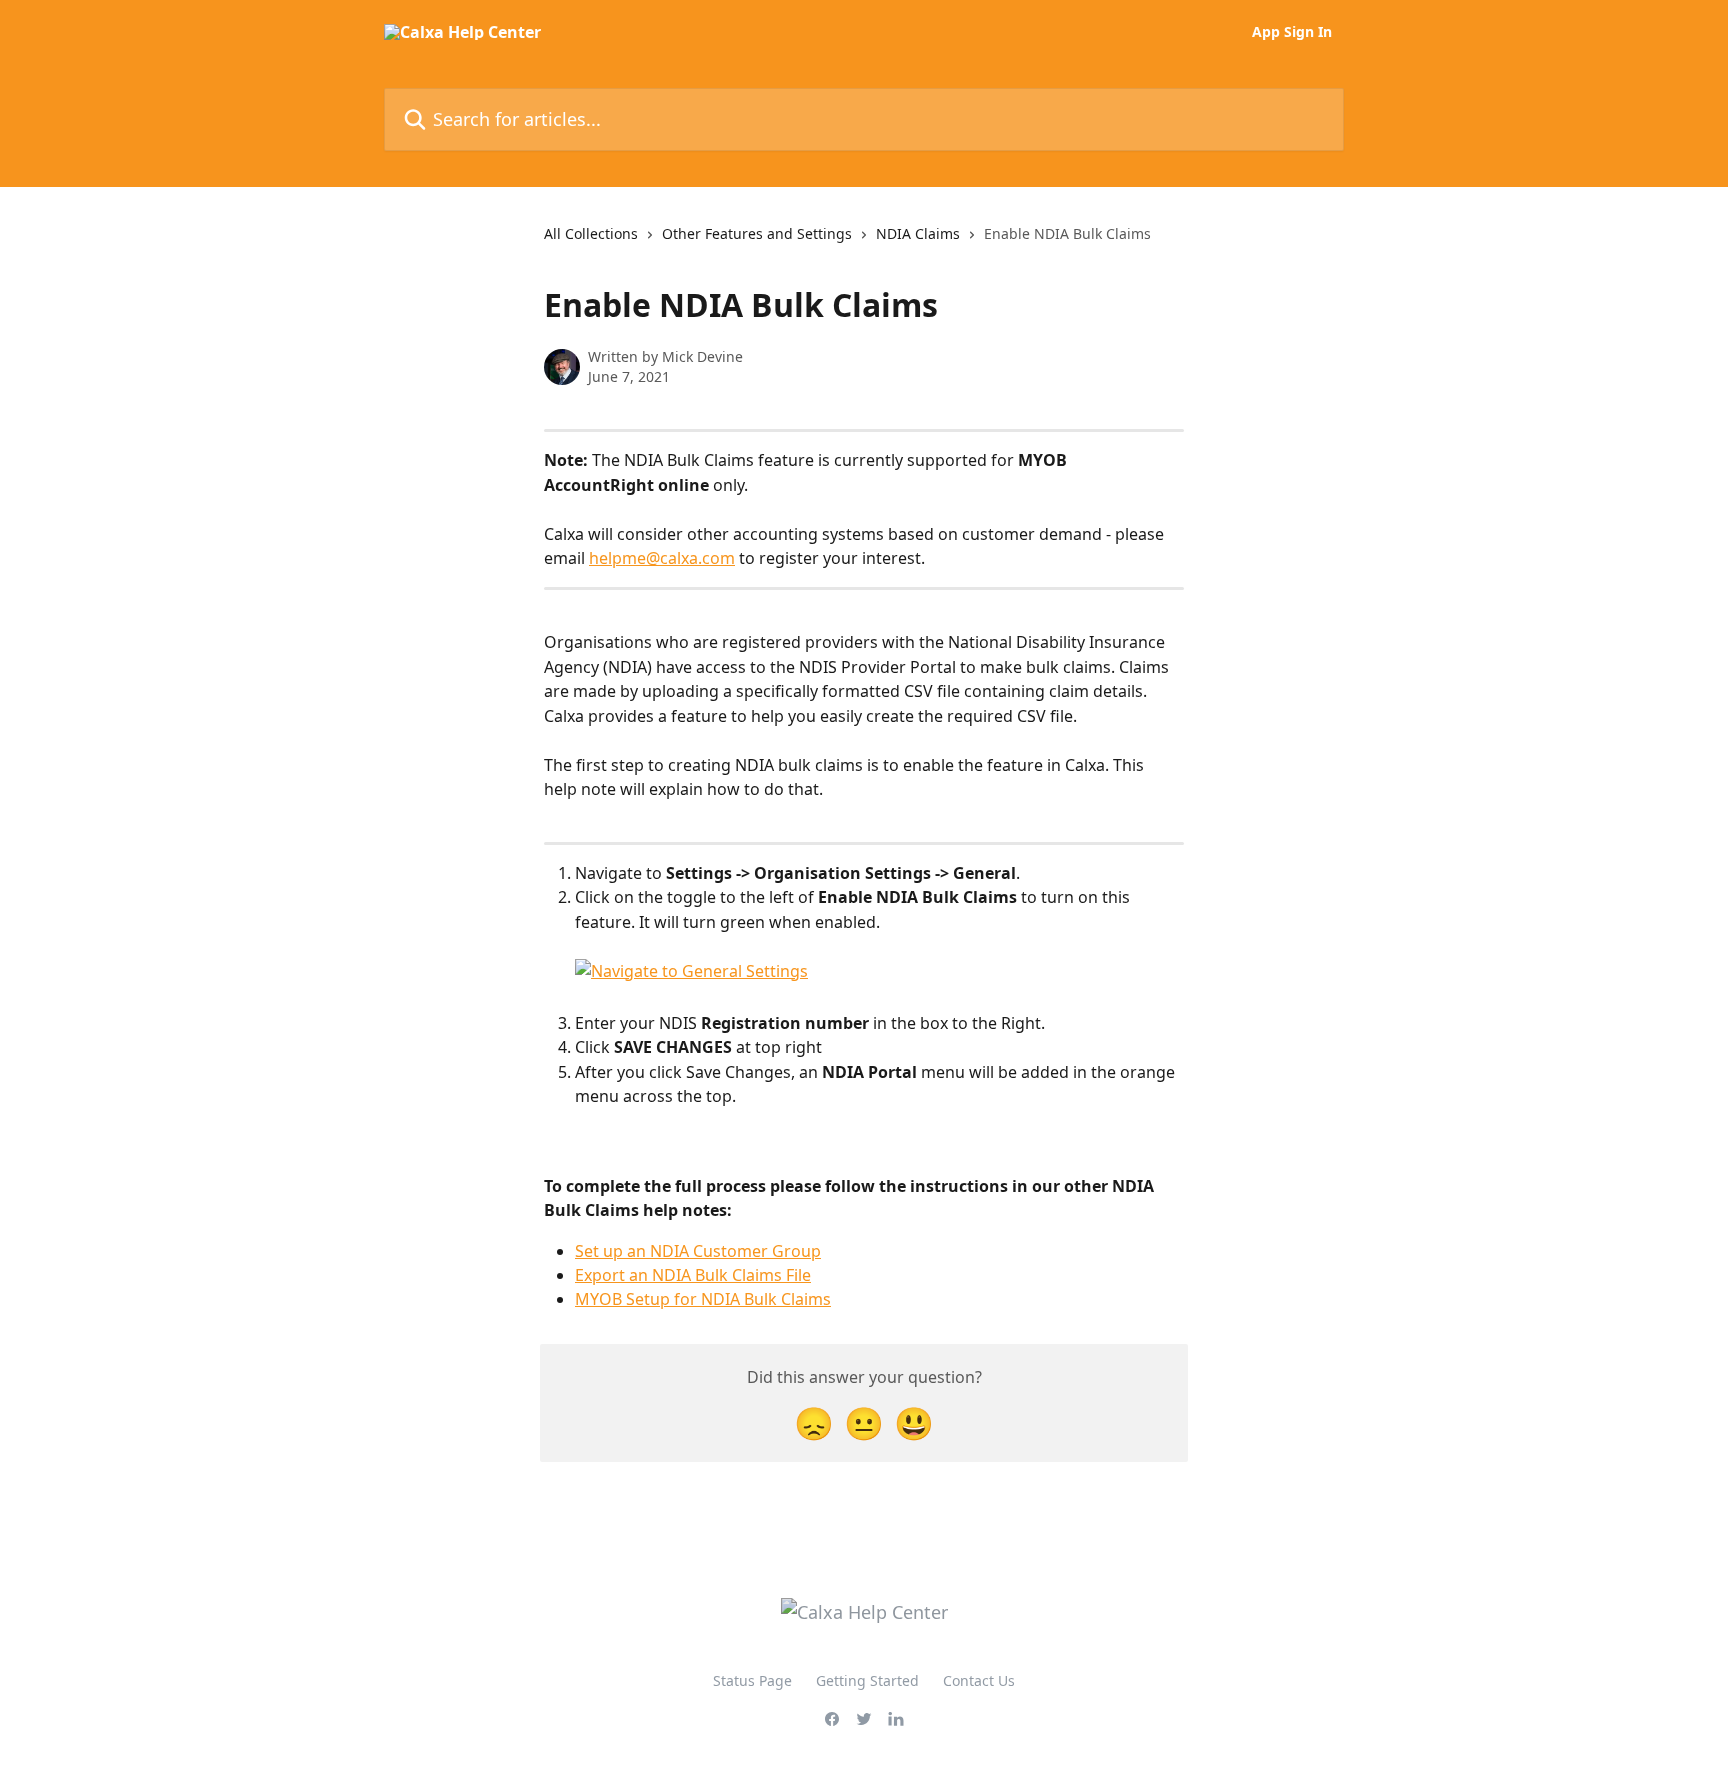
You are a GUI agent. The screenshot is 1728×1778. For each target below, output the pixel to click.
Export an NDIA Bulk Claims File (693, 1275)
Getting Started (867, 1680)
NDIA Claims (918, 233)
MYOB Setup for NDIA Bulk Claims (703, 1299)
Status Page (752, 1680)
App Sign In (1292, 32)
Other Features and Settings (757, 233)
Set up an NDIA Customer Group (698, 1251)
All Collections (591, 233)
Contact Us (979, 1680)
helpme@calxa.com (662, 558)
